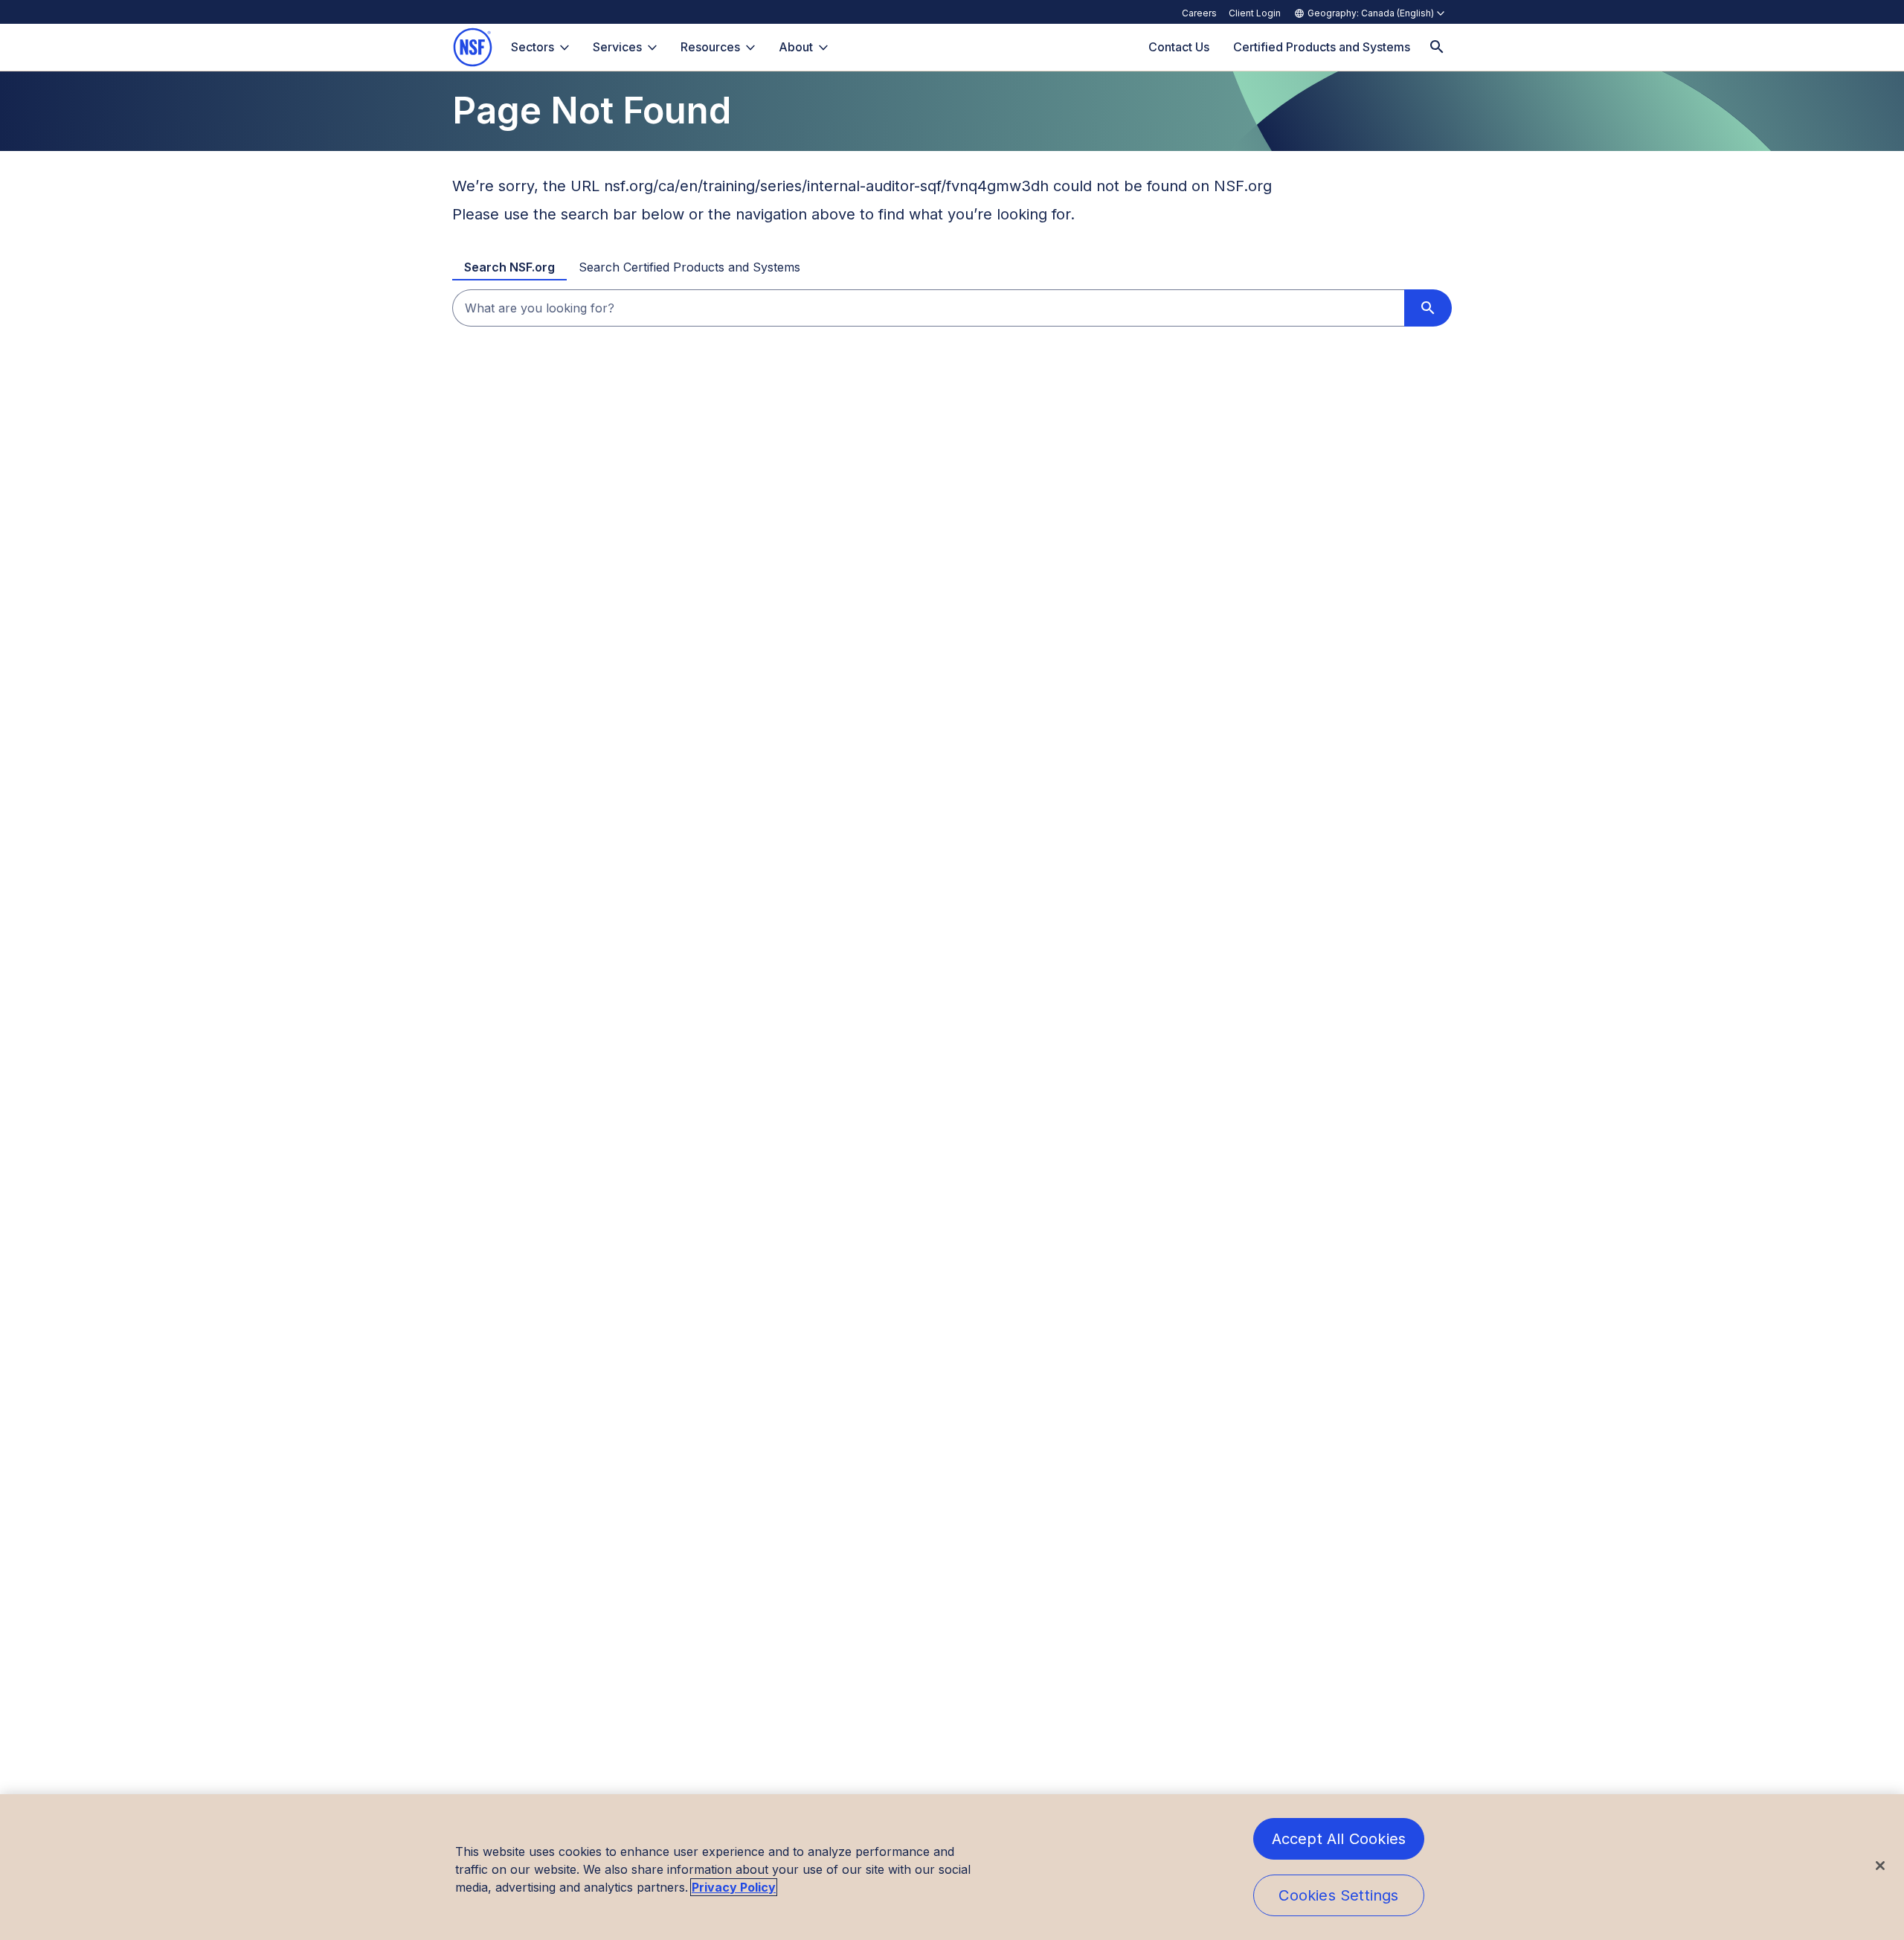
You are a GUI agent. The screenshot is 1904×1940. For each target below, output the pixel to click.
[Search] (1437, 47)
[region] (952, 1867)
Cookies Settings (1338, 1895)
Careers (1199, 13)
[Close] (1880, 1866)
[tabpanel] (952, 308)
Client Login (1255, 13)
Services (617, 47)
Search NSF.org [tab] (509, 267)
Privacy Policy (734, 1887)
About (796, 47)
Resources (710, 47)
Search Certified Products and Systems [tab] (689, 267)
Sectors (533, 47)
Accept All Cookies (1339, 1839)
